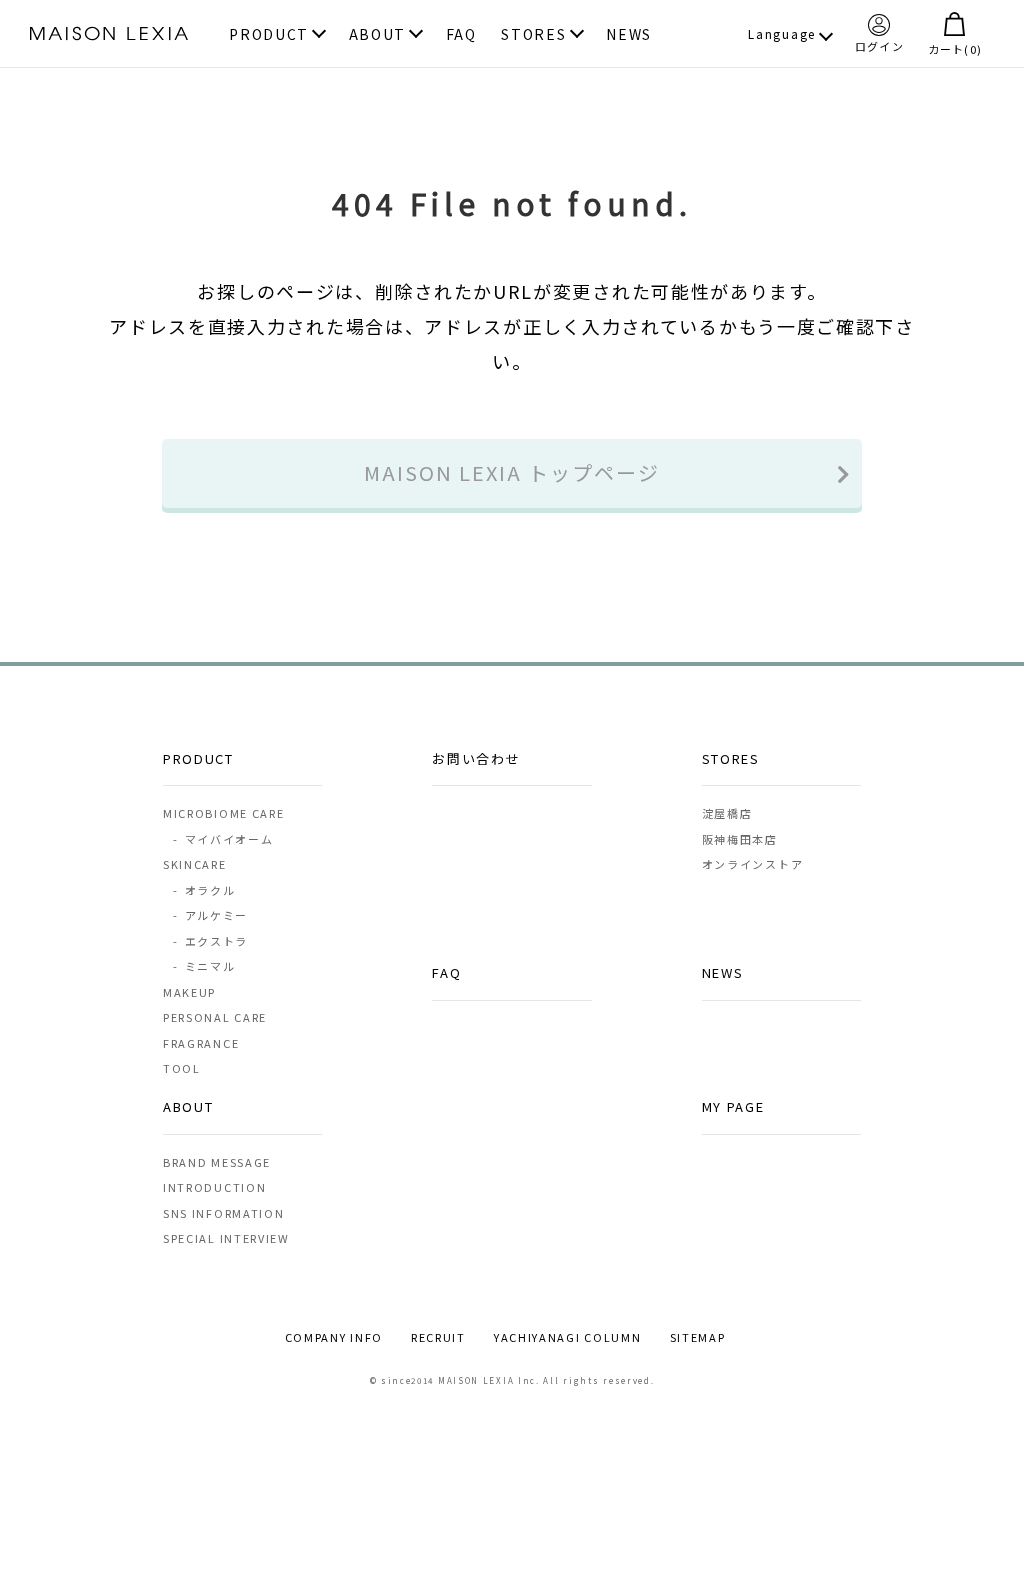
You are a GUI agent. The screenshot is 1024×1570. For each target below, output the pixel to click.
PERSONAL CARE (215, 1017)
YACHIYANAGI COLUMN (568, 1337)
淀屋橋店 (727, 813)
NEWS (629, 35)
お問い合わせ (476, 758)
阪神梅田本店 (740, 839)
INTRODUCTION (214, 1187)
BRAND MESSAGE (217, 1162)
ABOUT (378, 35)
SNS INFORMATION (224, 1213)
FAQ (461, 35)
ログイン (879, 45)
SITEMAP (698, 1337)
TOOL (182, 1068)
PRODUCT (269, 35)
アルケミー (210, 915)
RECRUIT (438, 1337)
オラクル (204, 890)
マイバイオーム (223, 839)
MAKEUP (189, 992)
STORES (533, 35)
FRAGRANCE (201, 1043)
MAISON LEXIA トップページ (512, 472)
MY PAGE (733, 1106)
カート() (955, 48)
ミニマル (204, 966)
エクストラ (210, 941)
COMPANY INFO (334, 1337)
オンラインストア (753, 864)
